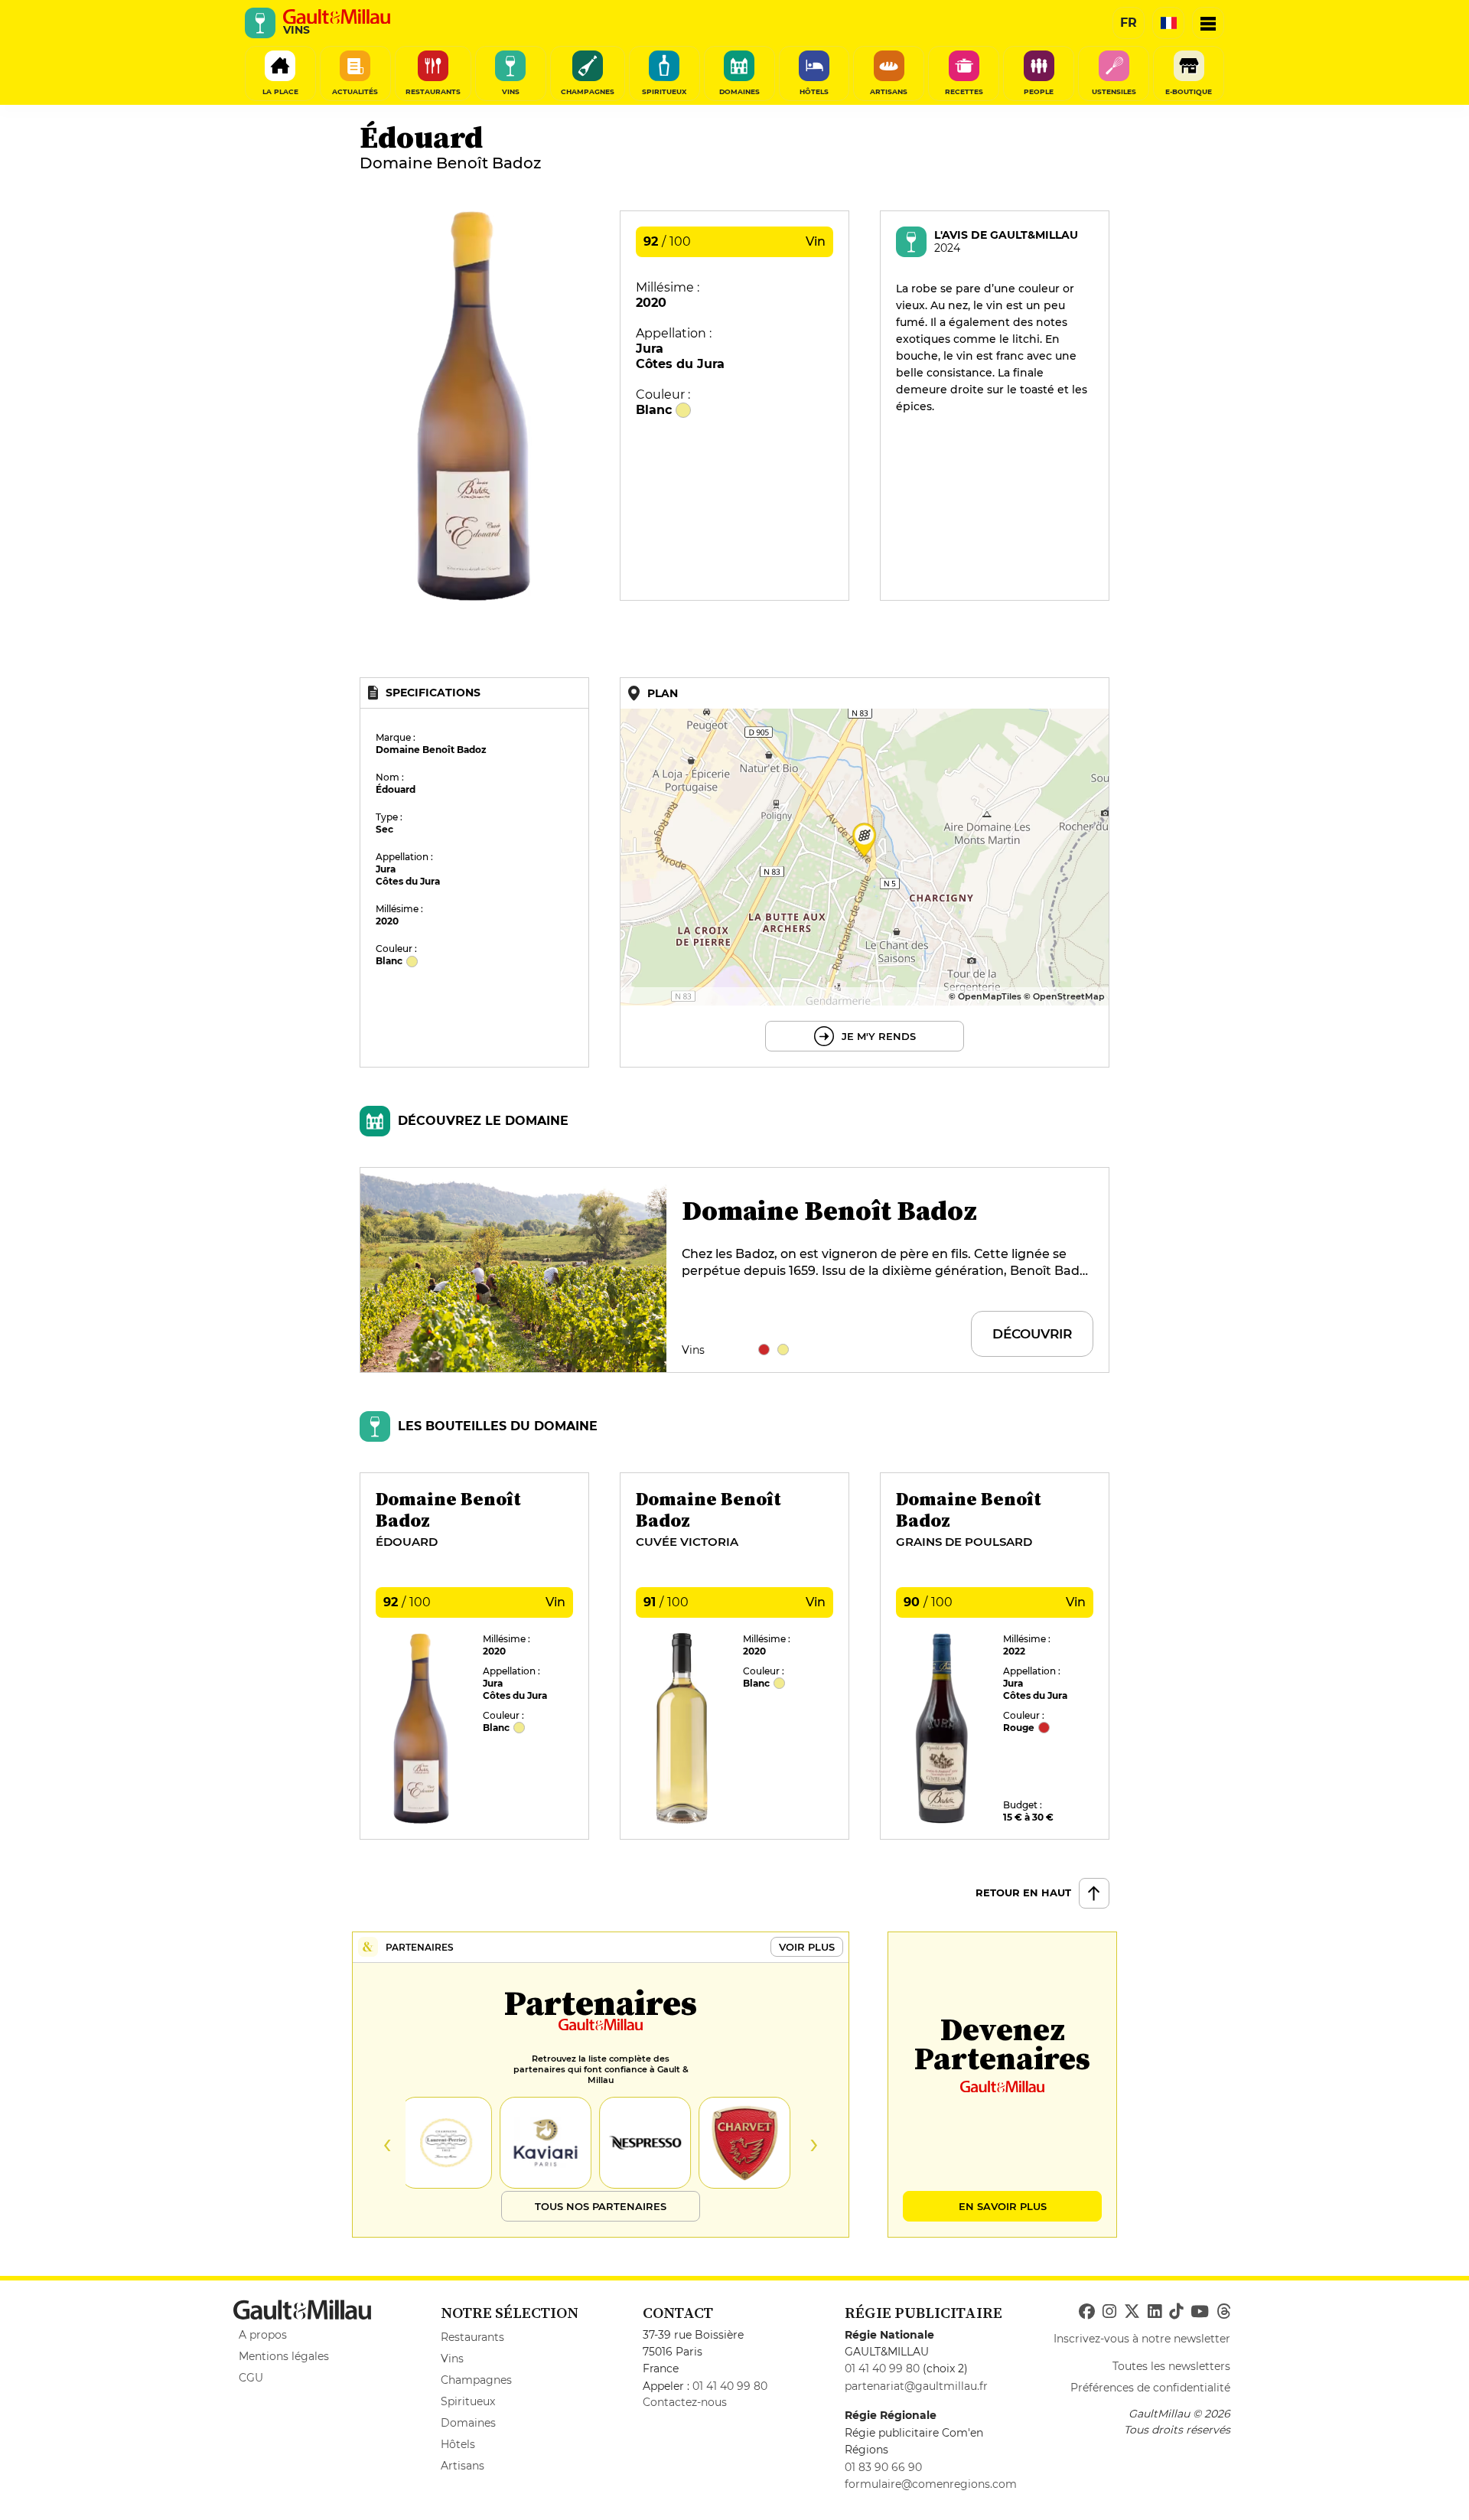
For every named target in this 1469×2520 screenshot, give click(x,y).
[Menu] (1208, 23)
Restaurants (472, 2337)
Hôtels (458, 2444)
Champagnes (476, 2380)
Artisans (463, 2466)
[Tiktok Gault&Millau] (1176, 2312)
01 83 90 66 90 (883, 2467)
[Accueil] (337, 17)
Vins (452, 2359)
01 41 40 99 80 (730, 2386)
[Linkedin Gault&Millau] (1155, 2312)
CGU (251, 2378)
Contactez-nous (685, 2402)
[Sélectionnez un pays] (1168, 23)
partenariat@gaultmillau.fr (916, 2386)
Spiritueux (468, 2401)
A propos (263, 2335)
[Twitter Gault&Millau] (1132, 2312)
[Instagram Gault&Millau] (1109, 2312)
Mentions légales (284, 2356)
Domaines (468, 2423)
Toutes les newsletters (1171, 2366)
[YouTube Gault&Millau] (1200, 2312)
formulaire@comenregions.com (931, 2484)
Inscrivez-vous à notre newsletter (1142, 2339)
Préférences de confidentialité (1150, 2388)
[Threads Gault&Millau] (1223, 2312)
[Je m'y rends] (865, 872)
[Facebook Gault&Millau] (1087, 2312)
